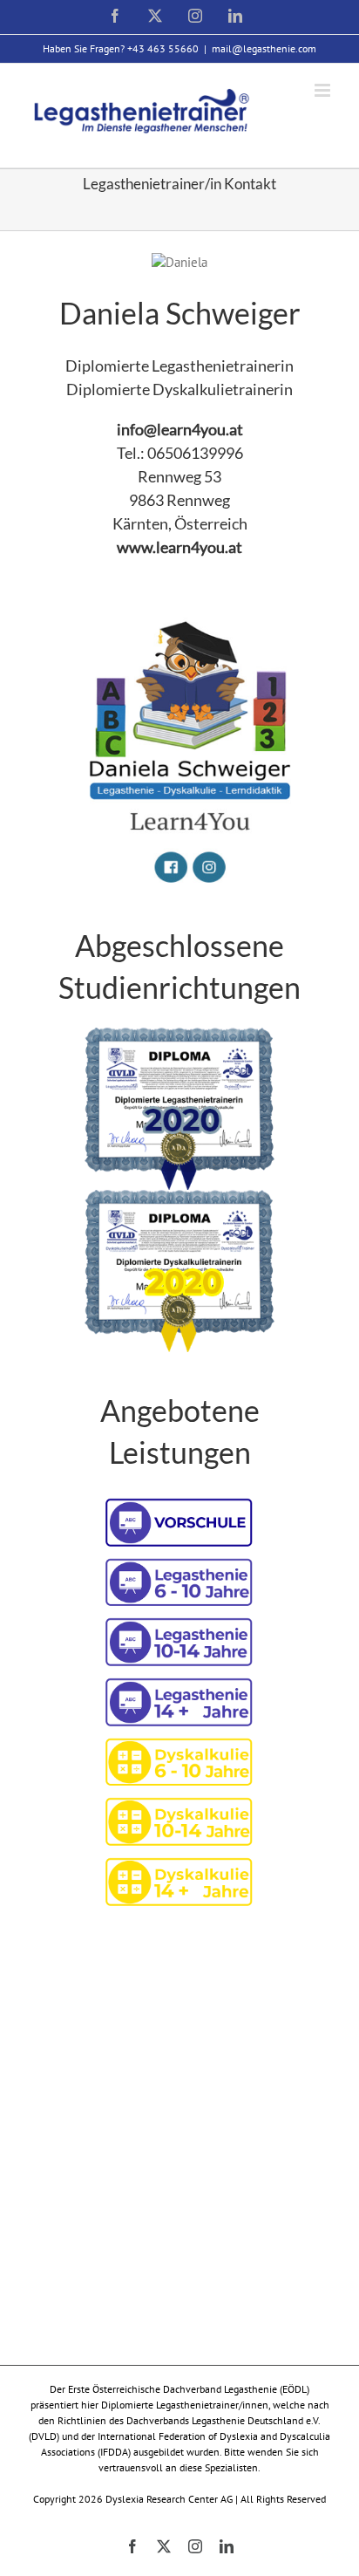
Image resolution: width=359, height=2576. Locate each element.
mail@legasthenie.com (264, 48)
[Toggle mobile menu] (324, 90)
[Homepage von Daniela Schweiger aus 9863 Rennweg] (179, 607)
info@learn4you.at (180, 429)
